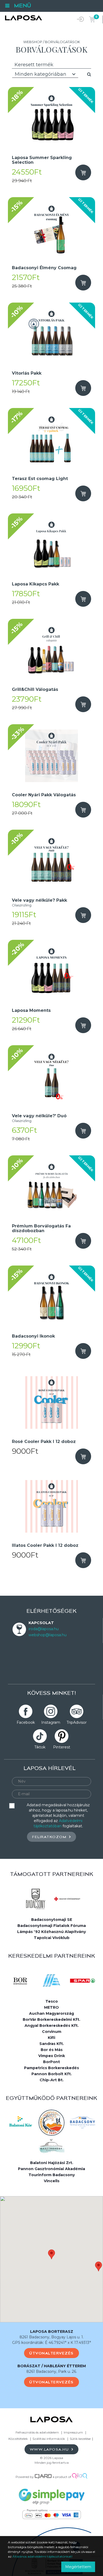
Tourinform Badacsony (52, 2175)
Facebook (26, 1722)
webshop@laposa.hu (48, 1635)
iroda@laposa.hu (44, 1629)
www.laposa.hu (50, 2449)
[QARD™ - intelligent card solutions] (43, 2477)
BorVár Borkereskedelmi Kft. (51, 2019)
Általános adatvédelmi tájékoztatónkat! (42, 2556)
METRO (51, 2007)
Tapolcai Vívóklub (52, 1938)
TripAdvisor (77, 1722)
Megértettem (78, 2567)
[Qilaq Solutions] (80, 2477)
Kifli (51, 2038)
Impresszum (73, 2432)
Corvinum (52, 2032)
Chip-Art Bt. (52, 2080)
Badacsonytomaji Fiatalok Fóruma (52, 1926)
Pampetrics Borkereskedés (51, 2068)
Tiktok (40, 1747)
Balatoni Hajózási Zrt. (52, 2163)
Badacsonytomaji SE (52, 1920)
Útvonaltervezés (51, 2353)
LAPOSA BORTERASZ (52, 2332)
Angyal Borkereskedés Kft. (52, 2026)
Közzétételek (18, 2439)
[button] (51, 2254)
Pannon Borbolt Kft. (52, 2074)
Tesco (52, 2001)
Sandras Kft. (52, 2044)
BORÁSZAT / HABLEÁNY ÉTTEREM (52, 2366)
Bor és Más (52, 2050)
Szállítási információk (49, 2439)
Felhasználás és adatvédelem (37, 2432)
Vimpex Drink (52, 2056)
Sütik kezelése (80, 2439)
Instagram (51, 1722)
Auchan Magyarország (51, 2013)
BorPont (51, 2062)
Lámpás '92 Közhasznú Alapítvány (51, 1932)
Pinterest (62, 1747)
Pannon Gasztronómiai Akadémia (51, 2169)
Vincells (52, 2181)
